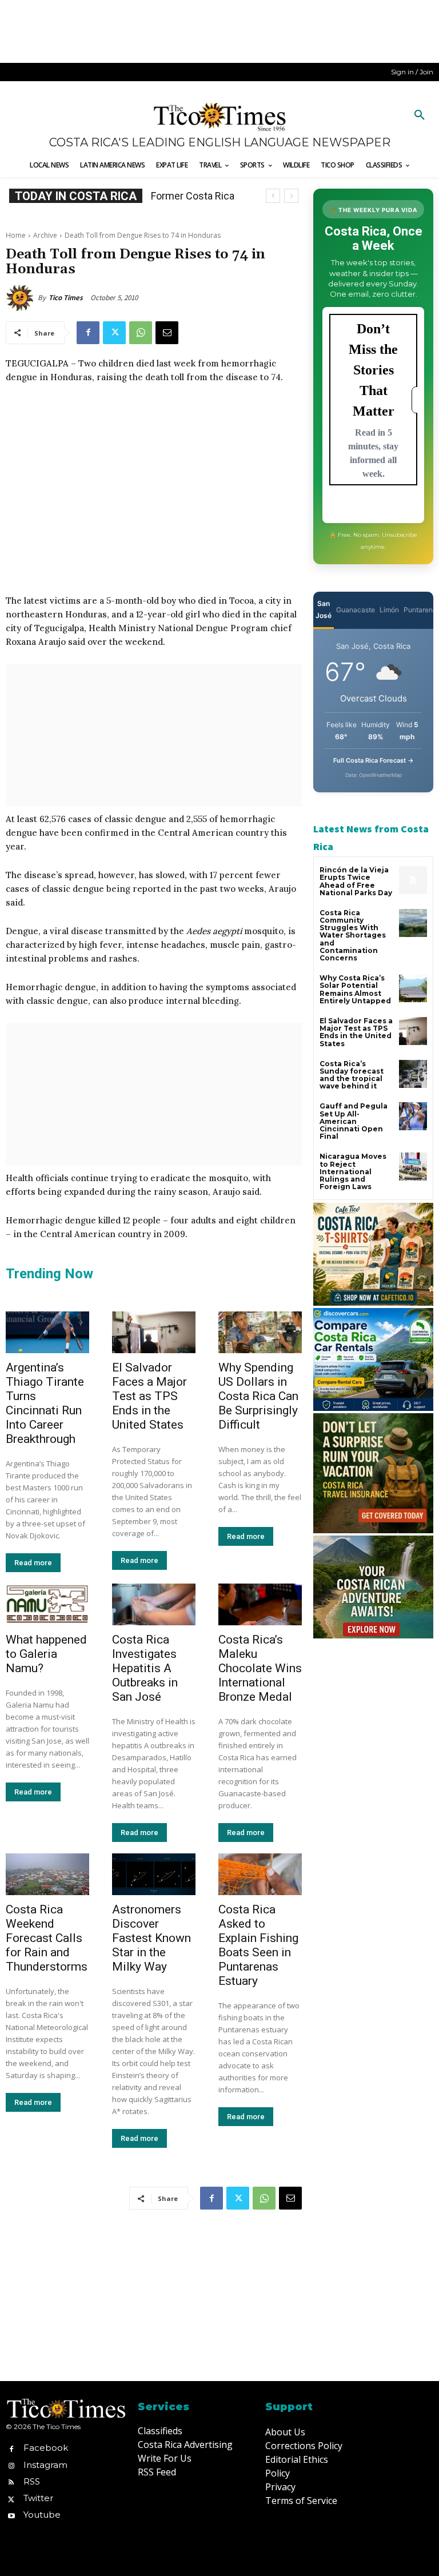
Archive (45, 235)
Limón (389, 610)
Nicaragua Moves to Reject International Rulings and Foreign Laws (353, 1171)
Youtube (42, 2515)
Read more (33, 1563)
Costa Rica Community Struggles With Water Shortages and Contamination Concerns (353, 935)
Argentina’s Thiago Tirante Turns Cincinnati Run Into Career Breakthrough (45, 1403)
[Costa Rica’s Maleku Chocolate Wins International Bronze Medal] (260, 1604)
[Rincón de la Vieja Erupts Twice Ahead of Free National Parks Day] (413, 880)
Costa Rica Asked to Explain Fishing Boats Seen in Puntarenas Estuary (258, 1945)
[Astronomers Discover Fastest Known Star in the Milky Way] (154, 1874)
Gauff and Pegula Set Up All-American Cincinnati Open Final (354, 1121)
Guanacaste (356, 610)
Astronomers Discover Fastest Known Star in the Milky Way (151, 1938)
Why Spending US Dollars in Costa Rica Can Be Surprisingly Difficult (258, 1396)
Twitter (38, 2498)
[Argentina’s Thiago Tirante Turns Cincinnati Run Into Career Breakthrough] (47, 1332)
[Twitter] (114, 333)
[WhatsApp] (141, 333)
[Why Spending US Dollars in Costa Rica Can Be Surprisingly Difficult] (260, 1332)
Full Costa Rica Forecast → (374, 760)
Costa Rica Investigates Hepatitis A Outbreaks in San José (145, 1668)
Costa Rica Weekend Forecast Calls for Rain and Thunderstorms (47, 1938)
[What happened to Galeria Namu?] (47, 1604)
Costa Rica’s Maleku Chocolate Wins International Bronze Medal (260, 1668)
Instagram (45, 2465)
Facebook (46, 2448)
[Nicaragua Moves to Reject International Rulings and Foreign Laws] (413, 1167)
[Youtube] (11, 2515)
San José (324, 609)
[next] (291, 196)
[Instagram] (11, 2465)
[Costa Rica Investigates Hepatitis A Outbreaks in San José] (154, 1604)
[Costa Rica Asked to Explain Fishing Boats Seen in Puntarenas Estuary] (260, 1874)
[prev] (273, 196)
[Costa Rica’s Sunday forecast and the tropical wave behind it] (413, 1074)
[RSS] (11, 2481)
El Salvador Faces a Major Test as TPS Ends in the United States (149, 1396)
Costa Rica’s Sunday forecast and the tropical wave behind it (352, 1075)
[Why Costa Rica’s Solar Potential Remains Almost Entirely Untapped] (413, 988)
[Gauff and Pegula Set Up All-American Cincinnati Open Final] (413, 1116)
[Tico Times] (22, 298)
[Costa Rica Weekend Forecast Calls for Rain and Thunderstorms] (47, 1874)
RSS (32, 2481)
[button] (420, 115)
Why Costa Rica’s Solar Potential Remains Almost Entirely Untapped (355, 989)
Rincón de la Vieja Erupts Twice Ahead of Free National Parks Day (356, 881)
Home (16, 235)
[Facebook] (88, 333)
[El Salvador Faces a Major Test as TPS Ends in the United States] (154, 1332)
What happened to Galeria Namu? (46, 1654)
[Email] (167, 333)
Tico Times (66, 298)
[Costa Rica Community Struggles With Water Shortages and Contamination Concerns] (413, 923)
